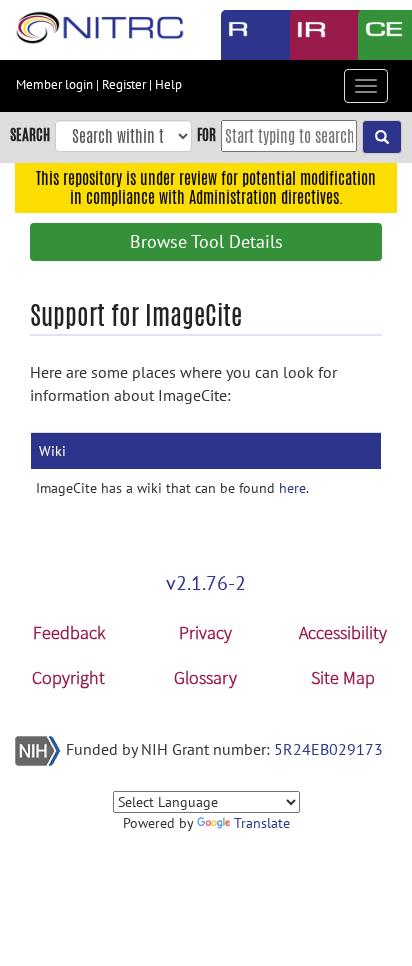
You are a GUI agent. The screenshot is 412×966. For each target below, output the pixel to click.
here (292, 488)
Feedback (69, 632)
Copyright (68, 677)
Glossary (205, 677)
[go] (382, 137)
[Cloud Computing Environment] (377, 35)
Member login (54, 84)
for (206, 134)
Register (124, 84)
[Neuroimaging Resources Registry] (240, 35)
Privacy (205, 632)
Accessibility (343, 632)
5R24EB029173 (328, 749)
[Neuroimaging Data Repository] (309, 35)
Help (168, 84)
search (30, 134)
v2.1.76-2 (206, 583)
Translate (262, 823)
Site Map (343, 677)
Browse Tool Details (206, 241)
